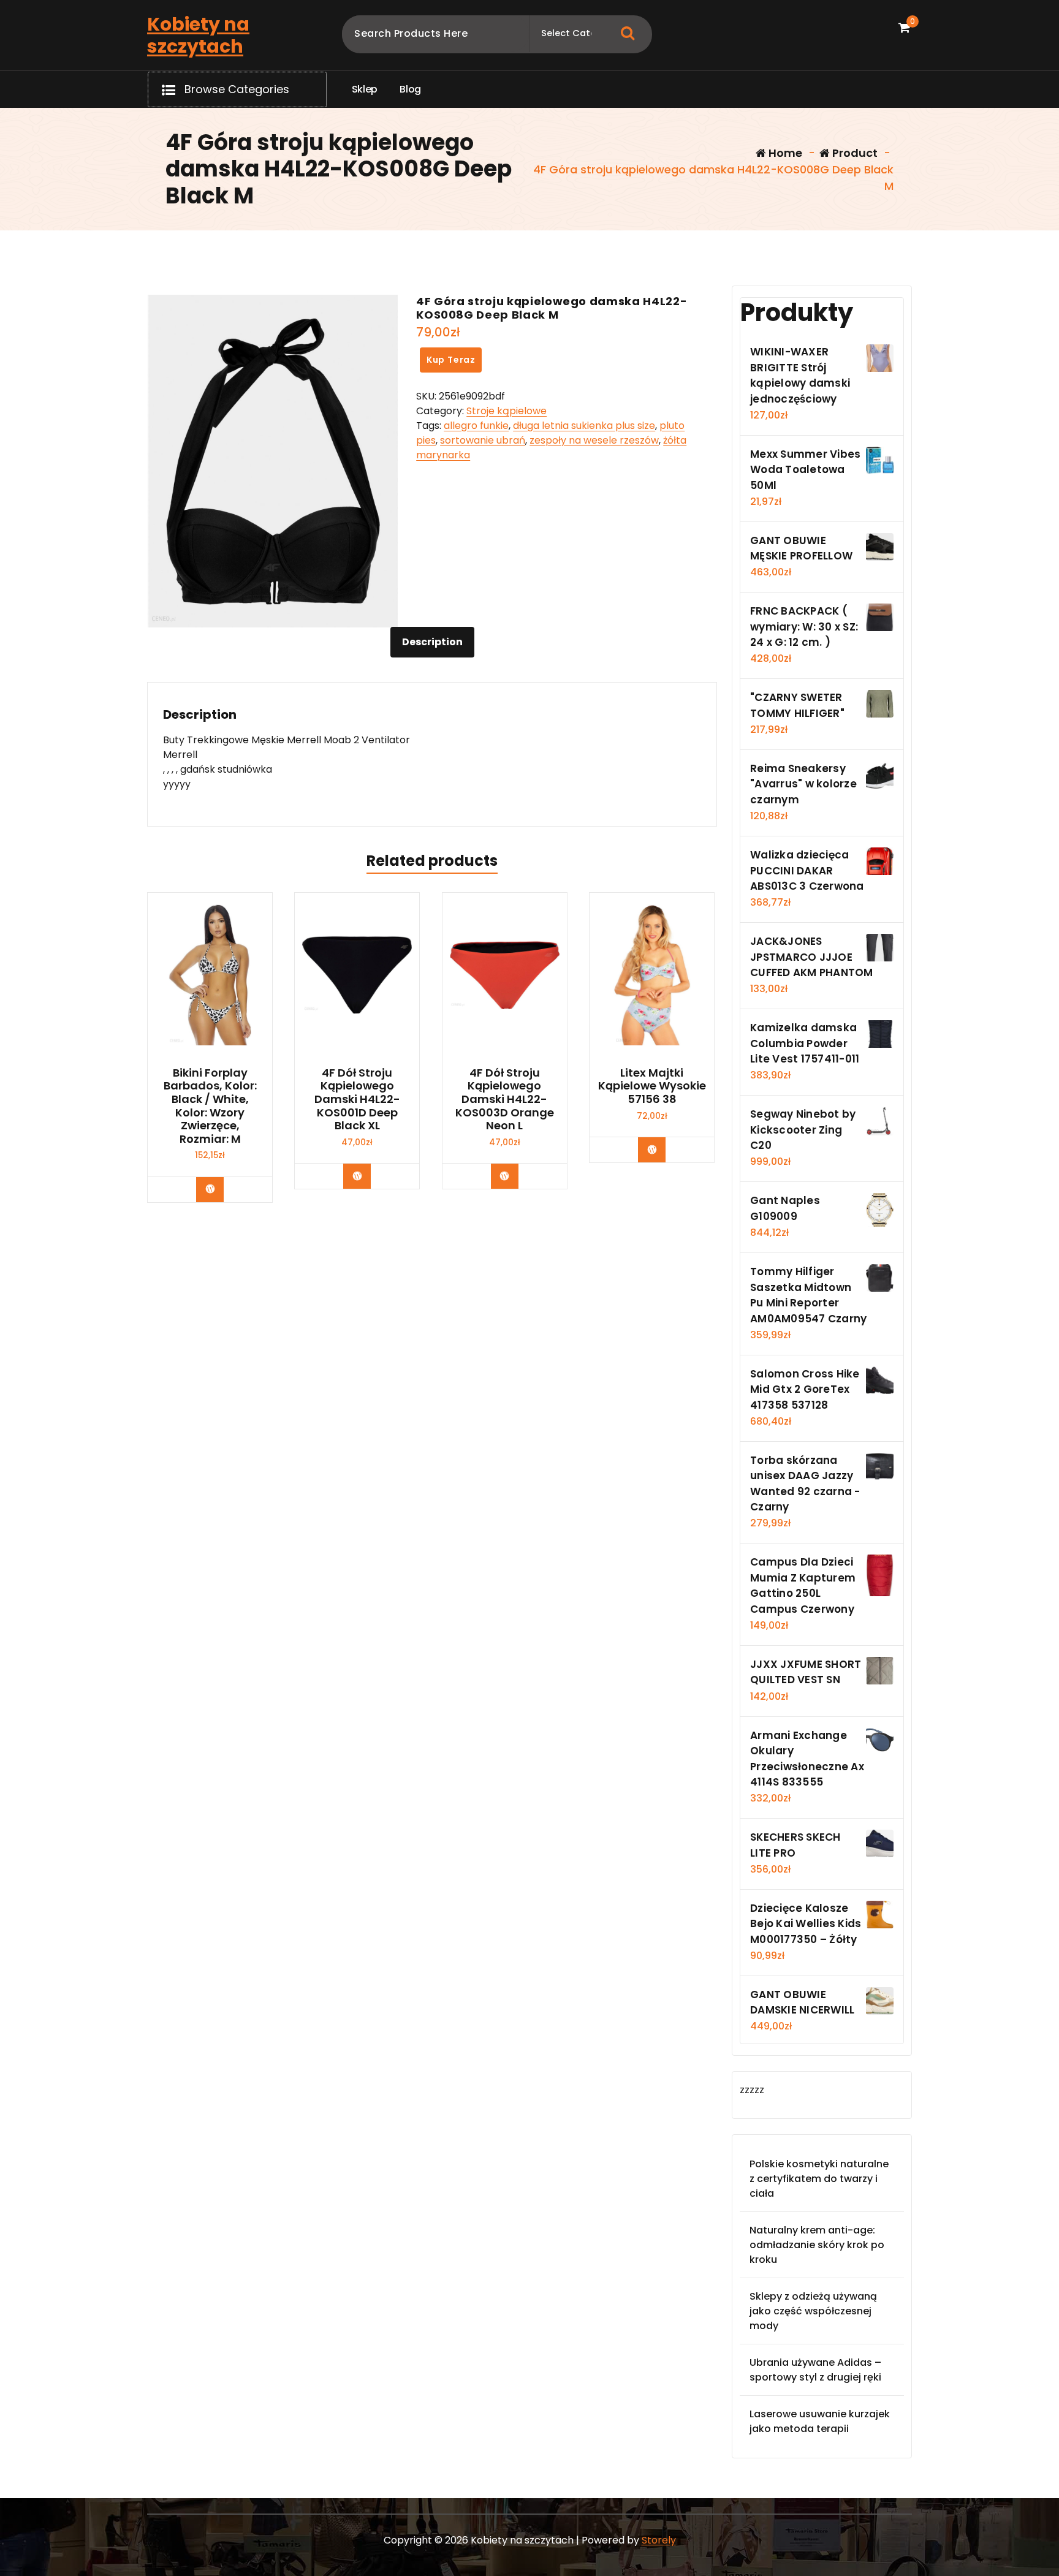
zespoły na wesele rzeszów (594, 440)
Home (784, 153)
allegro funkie (476, 426)
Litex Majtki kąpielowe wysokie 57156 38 (652, 1086)
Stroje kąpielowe (507, 411)
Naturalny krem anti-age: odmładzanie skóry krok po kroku (817, 2245)
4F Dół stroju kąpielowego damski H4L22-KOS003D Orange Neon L (505, 1099)
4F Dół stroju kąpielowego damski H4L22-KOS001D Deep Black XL (357, 1099)
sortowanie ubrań (483, 440)
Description (432, 642)
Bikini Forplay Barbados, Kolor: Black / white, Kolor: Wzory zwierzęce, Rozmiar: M (210, 1106)
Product (854, 153)
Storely (659, 2540)
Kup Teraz (451, 360)
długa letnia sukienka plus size (584, 426)
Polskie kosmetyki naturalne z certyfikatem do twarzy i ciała (819, 2179)
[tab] (432, 642)
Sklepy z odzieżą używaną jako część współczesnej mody (813, 2311)
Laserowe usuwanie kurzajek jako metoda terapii (820, 2421)
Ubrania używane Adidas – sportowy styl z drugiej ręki (815, 2370)
